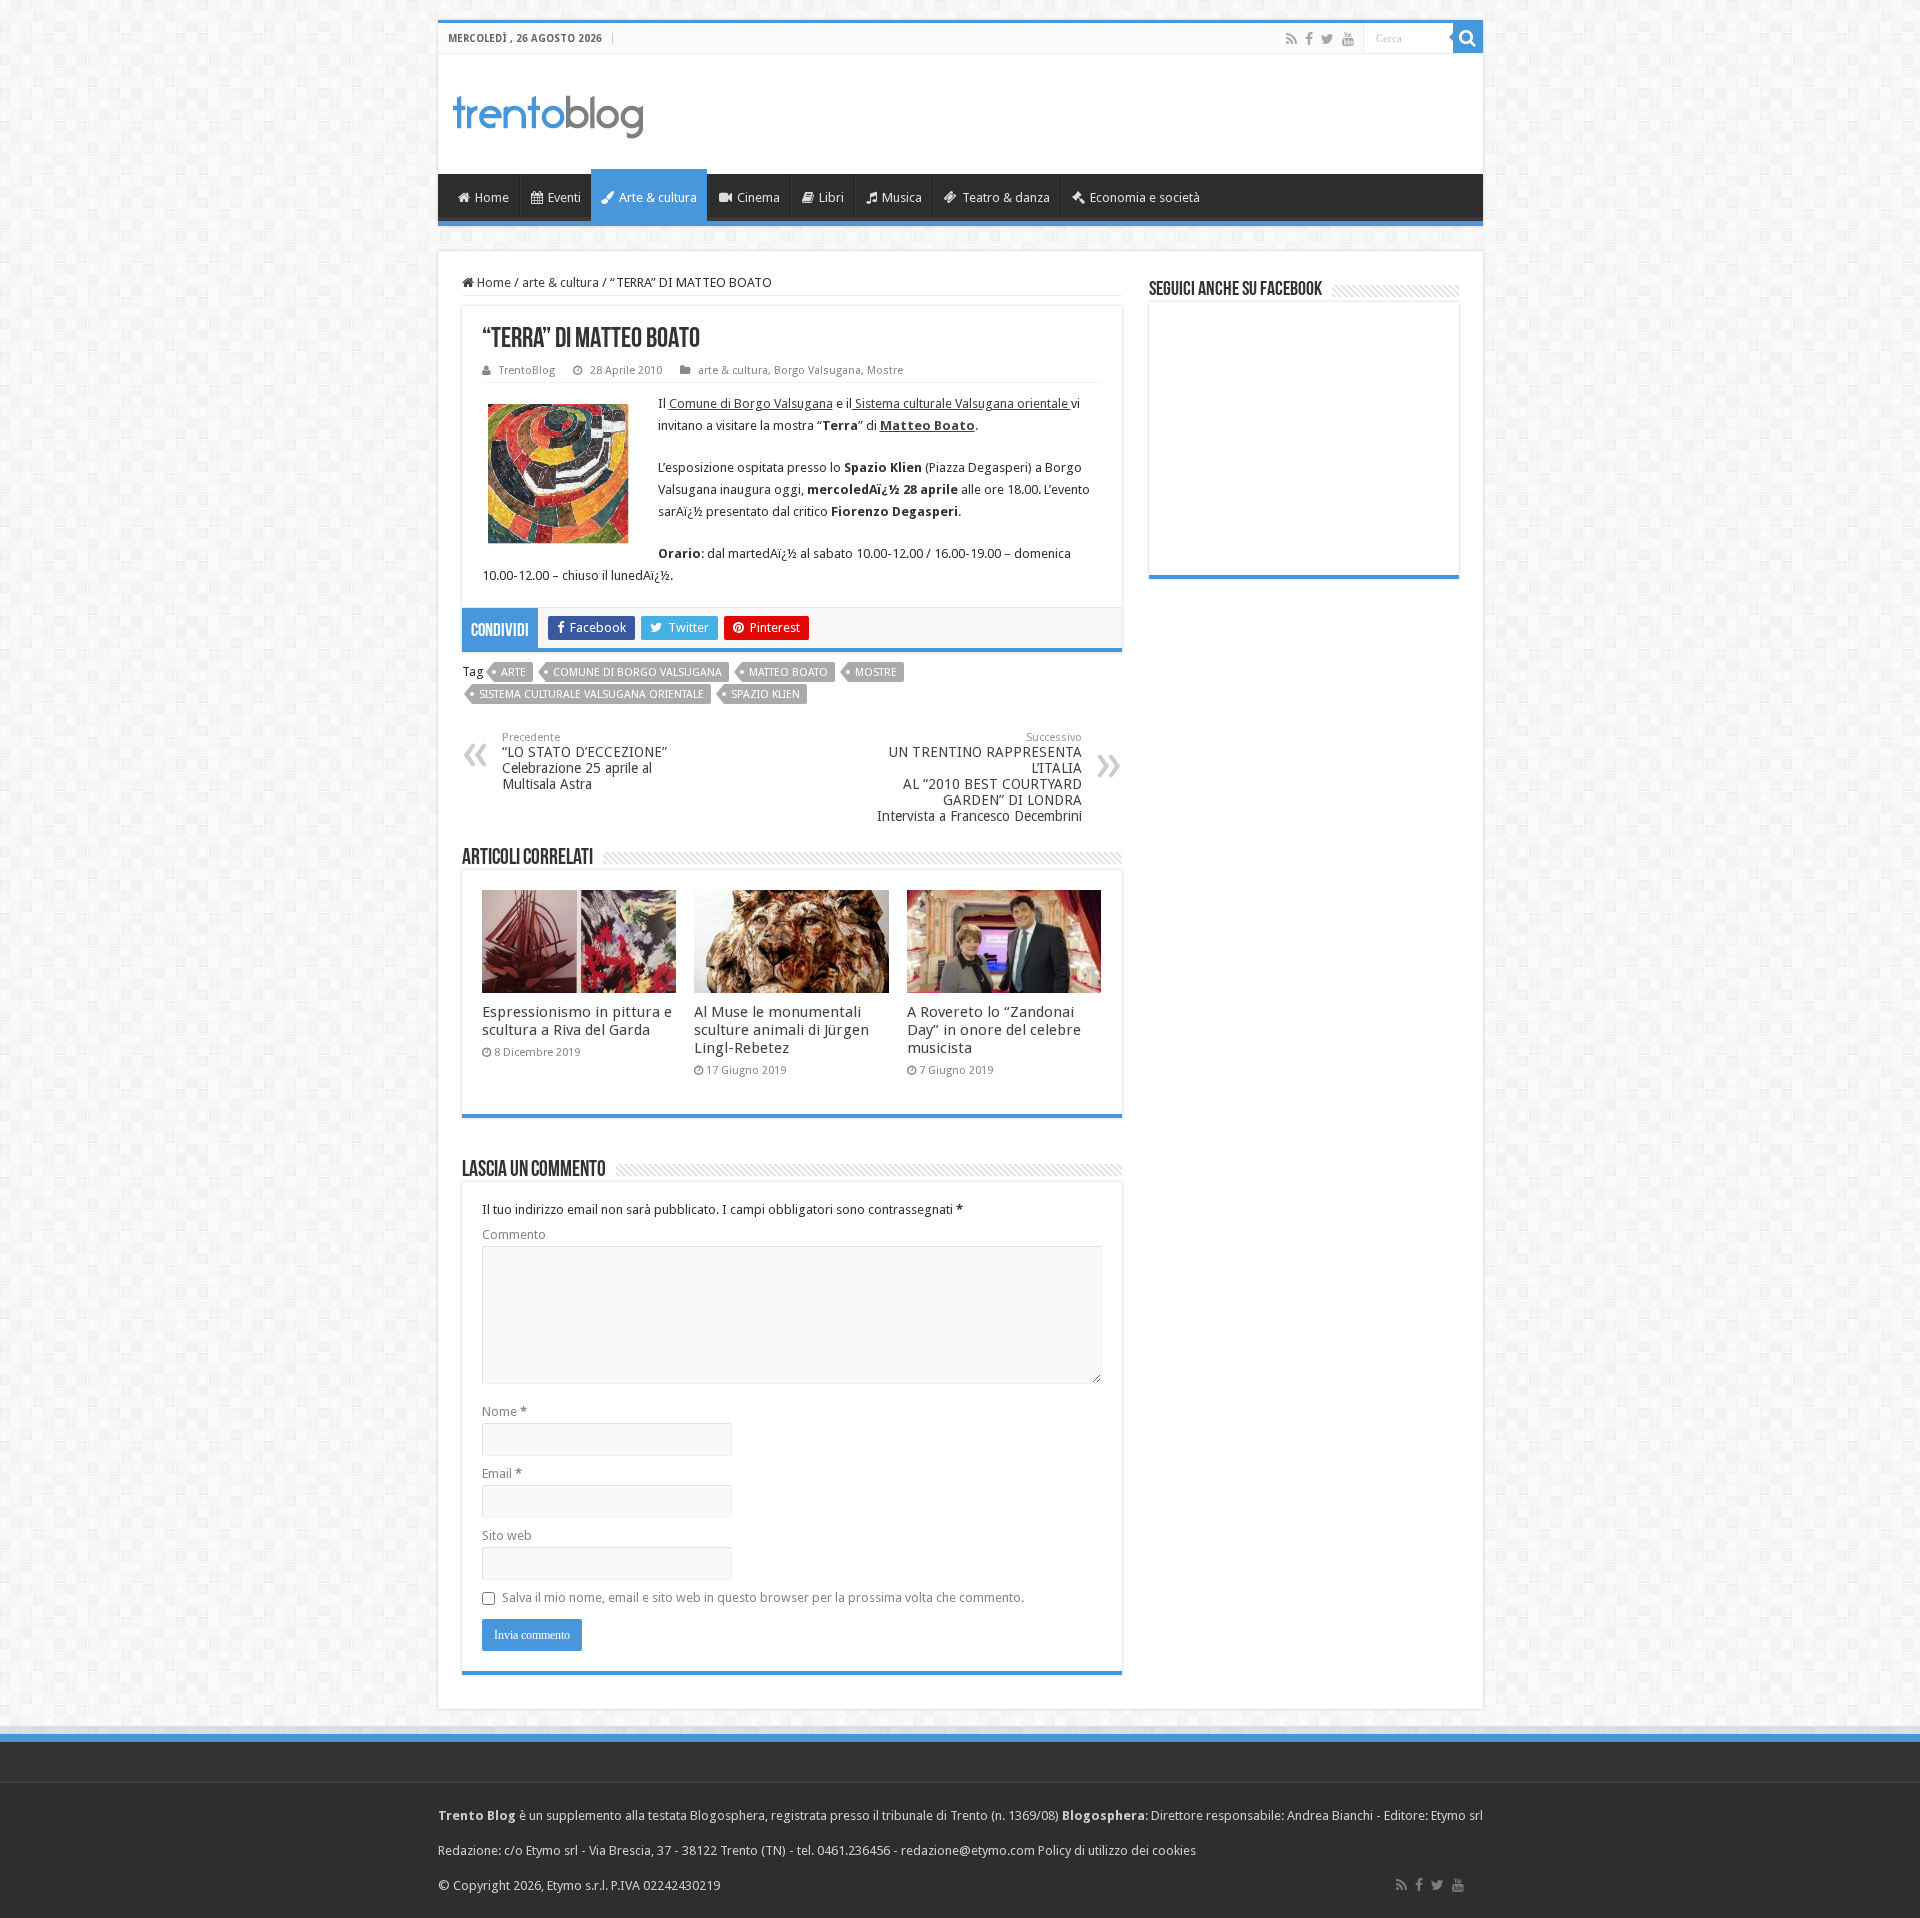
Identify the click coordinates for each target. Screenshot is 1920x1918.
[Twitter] (1327, 39)
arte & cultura (560, 282)
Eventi (564, 197)
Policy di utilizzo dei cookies (1117, 1850)
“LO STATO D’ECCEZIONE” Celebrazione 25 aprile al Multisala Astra (584, 761)
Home (492, 197)
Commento (514, 1234)
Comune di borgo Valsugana (637, 672)
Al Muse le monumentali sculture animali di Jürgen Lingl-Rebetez (781, 1030)
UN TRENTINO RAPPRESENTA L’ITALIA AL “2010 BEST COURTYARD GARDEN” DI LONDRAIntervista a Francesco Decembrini (979, 777)
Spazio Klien (765, 694)
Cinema (758, 197)
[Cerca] (1468, 38)
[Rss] (1291, 39)
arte (513, 672)
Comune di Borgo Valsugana (751, 403)
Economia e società (1145, 197)
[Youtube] (1348, 39)
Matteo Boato (788, 672)
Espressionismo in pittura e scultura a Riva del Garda (577, 1021)
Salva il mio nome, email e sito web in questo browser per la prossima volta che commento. (763, 1597)
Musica (902, 197)
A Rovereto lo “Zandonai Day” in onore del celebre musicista (994, 1030)
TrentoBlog (527, 370)
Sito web (507, 1535)
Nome (504, 1411)
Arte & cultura (658, 197)
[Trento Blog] (548, 113)
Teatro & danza (1006, 197)
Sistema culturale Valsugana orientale (961, 403)
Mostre (885, 370)
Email (502, 1473)
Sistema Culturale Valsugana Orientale (591, 694)
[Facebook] (1309, 39)
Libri (831, 197)
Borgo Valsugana (817, 370)
